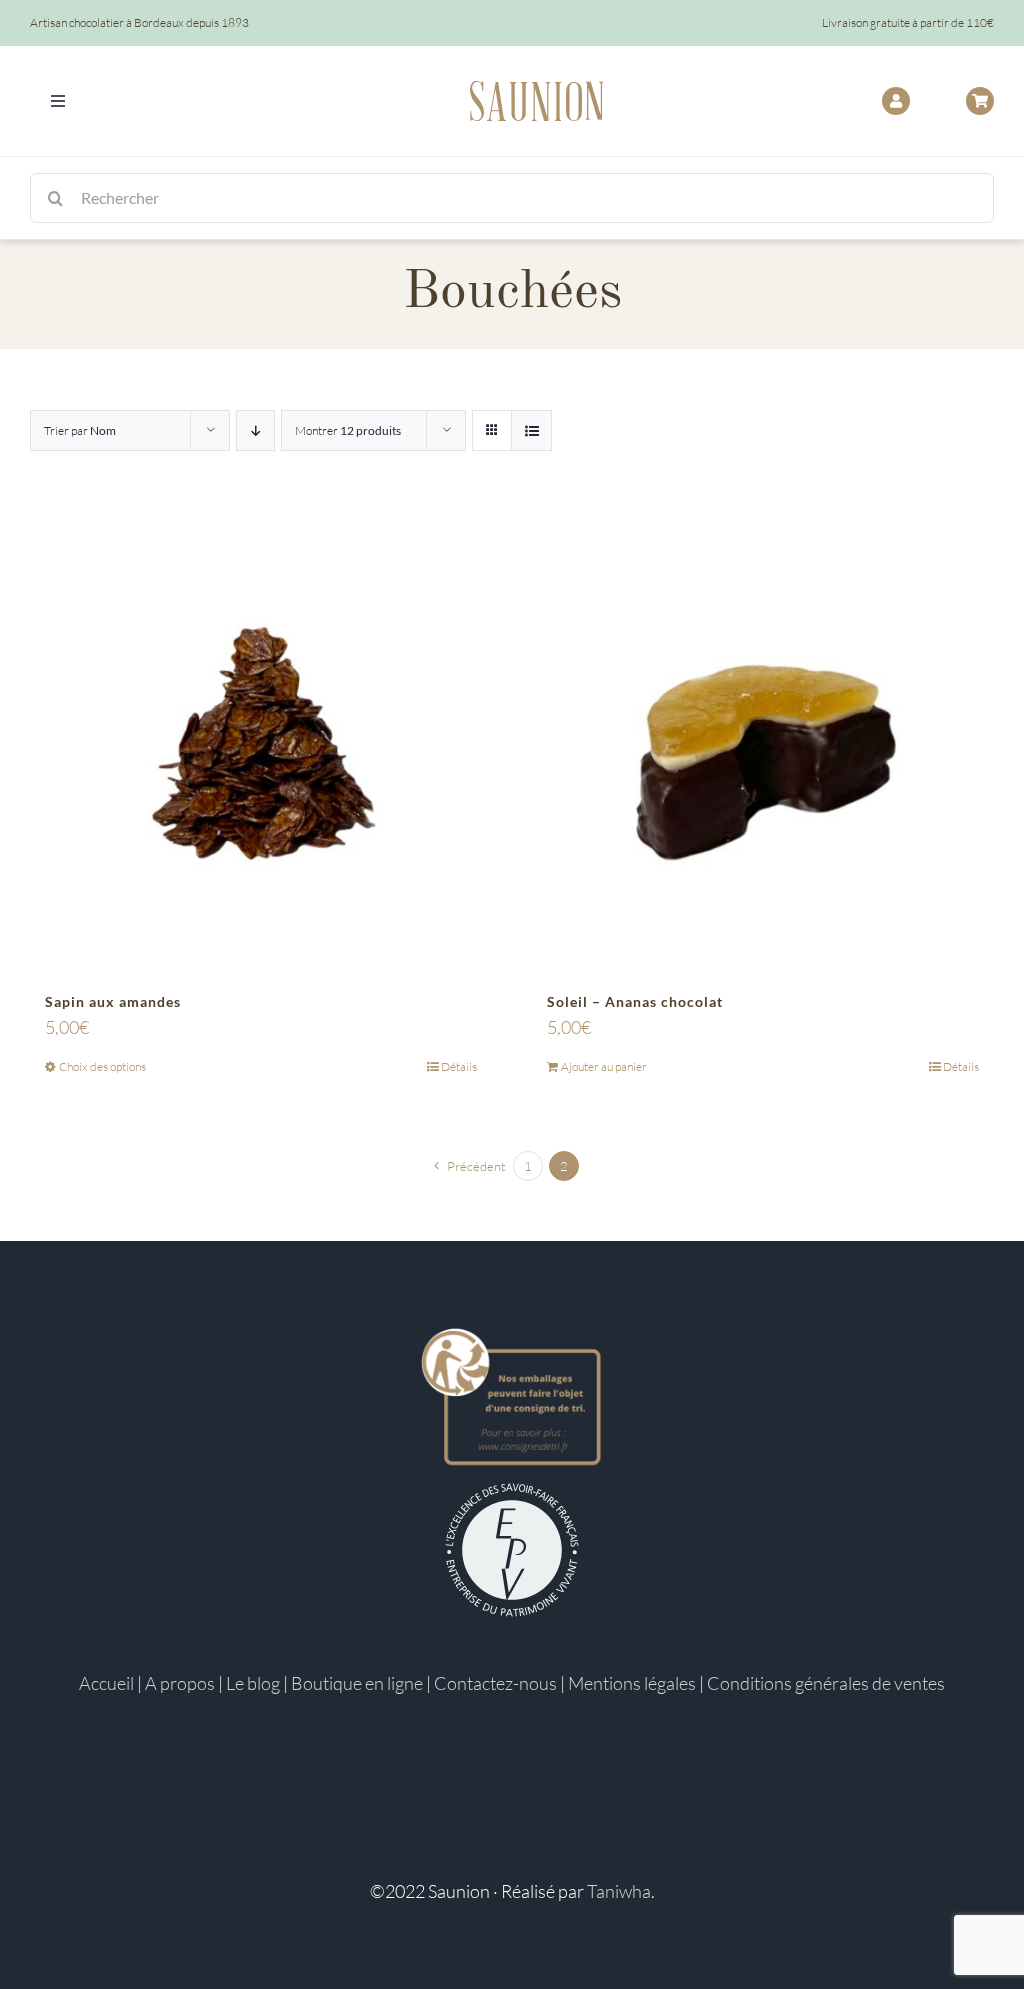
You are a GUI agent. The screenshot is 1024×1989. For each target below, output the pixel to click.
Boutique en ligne (357, 1683)
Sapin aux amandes (113, 1001)
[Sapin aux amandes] (261, 742)
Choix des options (102, 1066)
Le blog (253, 1683)
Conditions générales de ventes (826, 1683)
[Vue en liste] (531, 430)
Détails (459, 1066)
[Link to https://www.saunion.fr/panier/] (980, 101)
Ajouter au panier (604, 1066)
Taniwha (619, 1891)
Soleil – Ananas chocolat (635, 1001)
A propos (180, 1683)
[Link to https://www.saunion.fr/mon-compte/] (896, 101)
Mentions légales (632, 1683)
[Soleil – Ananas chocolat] (763, 742)
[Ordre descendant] (255, 430)
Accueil (106, 1683)
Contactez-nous (495, 1683)
